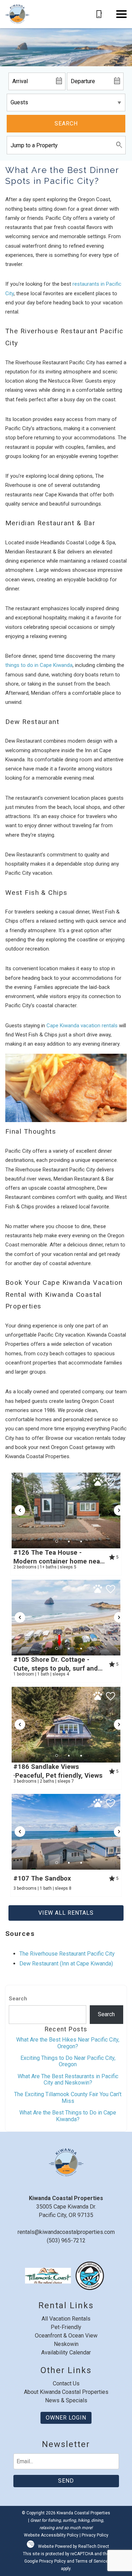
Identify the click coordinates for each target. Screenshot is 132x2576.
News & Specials (66, 2400)
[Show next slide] (119, 1510)
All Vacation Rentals (66, 2319)
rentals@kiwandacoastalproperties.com (66, 2232)
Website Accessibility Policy (51, 2535)
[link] (66, 1523)
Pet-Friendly (66, 2327)
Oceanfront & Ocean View (66, 2336)
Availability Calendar (66, 2352)
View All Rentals (66, 1913)
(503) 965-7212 (66, 2240)
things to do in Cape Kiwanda (39, 665)
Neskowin (66, 2344)
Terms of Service (92, 2561)
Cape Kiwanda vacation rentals (82, 1026)
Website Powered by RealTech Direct (74, 2546)
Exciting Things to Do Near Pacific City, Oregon (68, 2061)
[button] (121, 14)
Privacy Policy (95, 2535)
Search (66, 123)
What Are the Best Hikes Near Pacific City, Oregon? (68, 2043)
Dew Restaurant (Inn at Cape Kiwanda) (66, 1964)
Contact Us (66, 2383)
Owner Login (66, 2418)
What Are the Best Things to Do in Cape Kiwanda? (68, 2116)
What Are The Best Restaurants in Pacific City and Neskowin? (68, 2079)
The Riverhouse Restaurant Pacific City (67, 1954)
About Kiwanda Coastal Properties (66, 2392)
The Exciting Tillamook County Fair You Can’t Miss (68, 2097)
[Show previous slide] (20, 1510)
